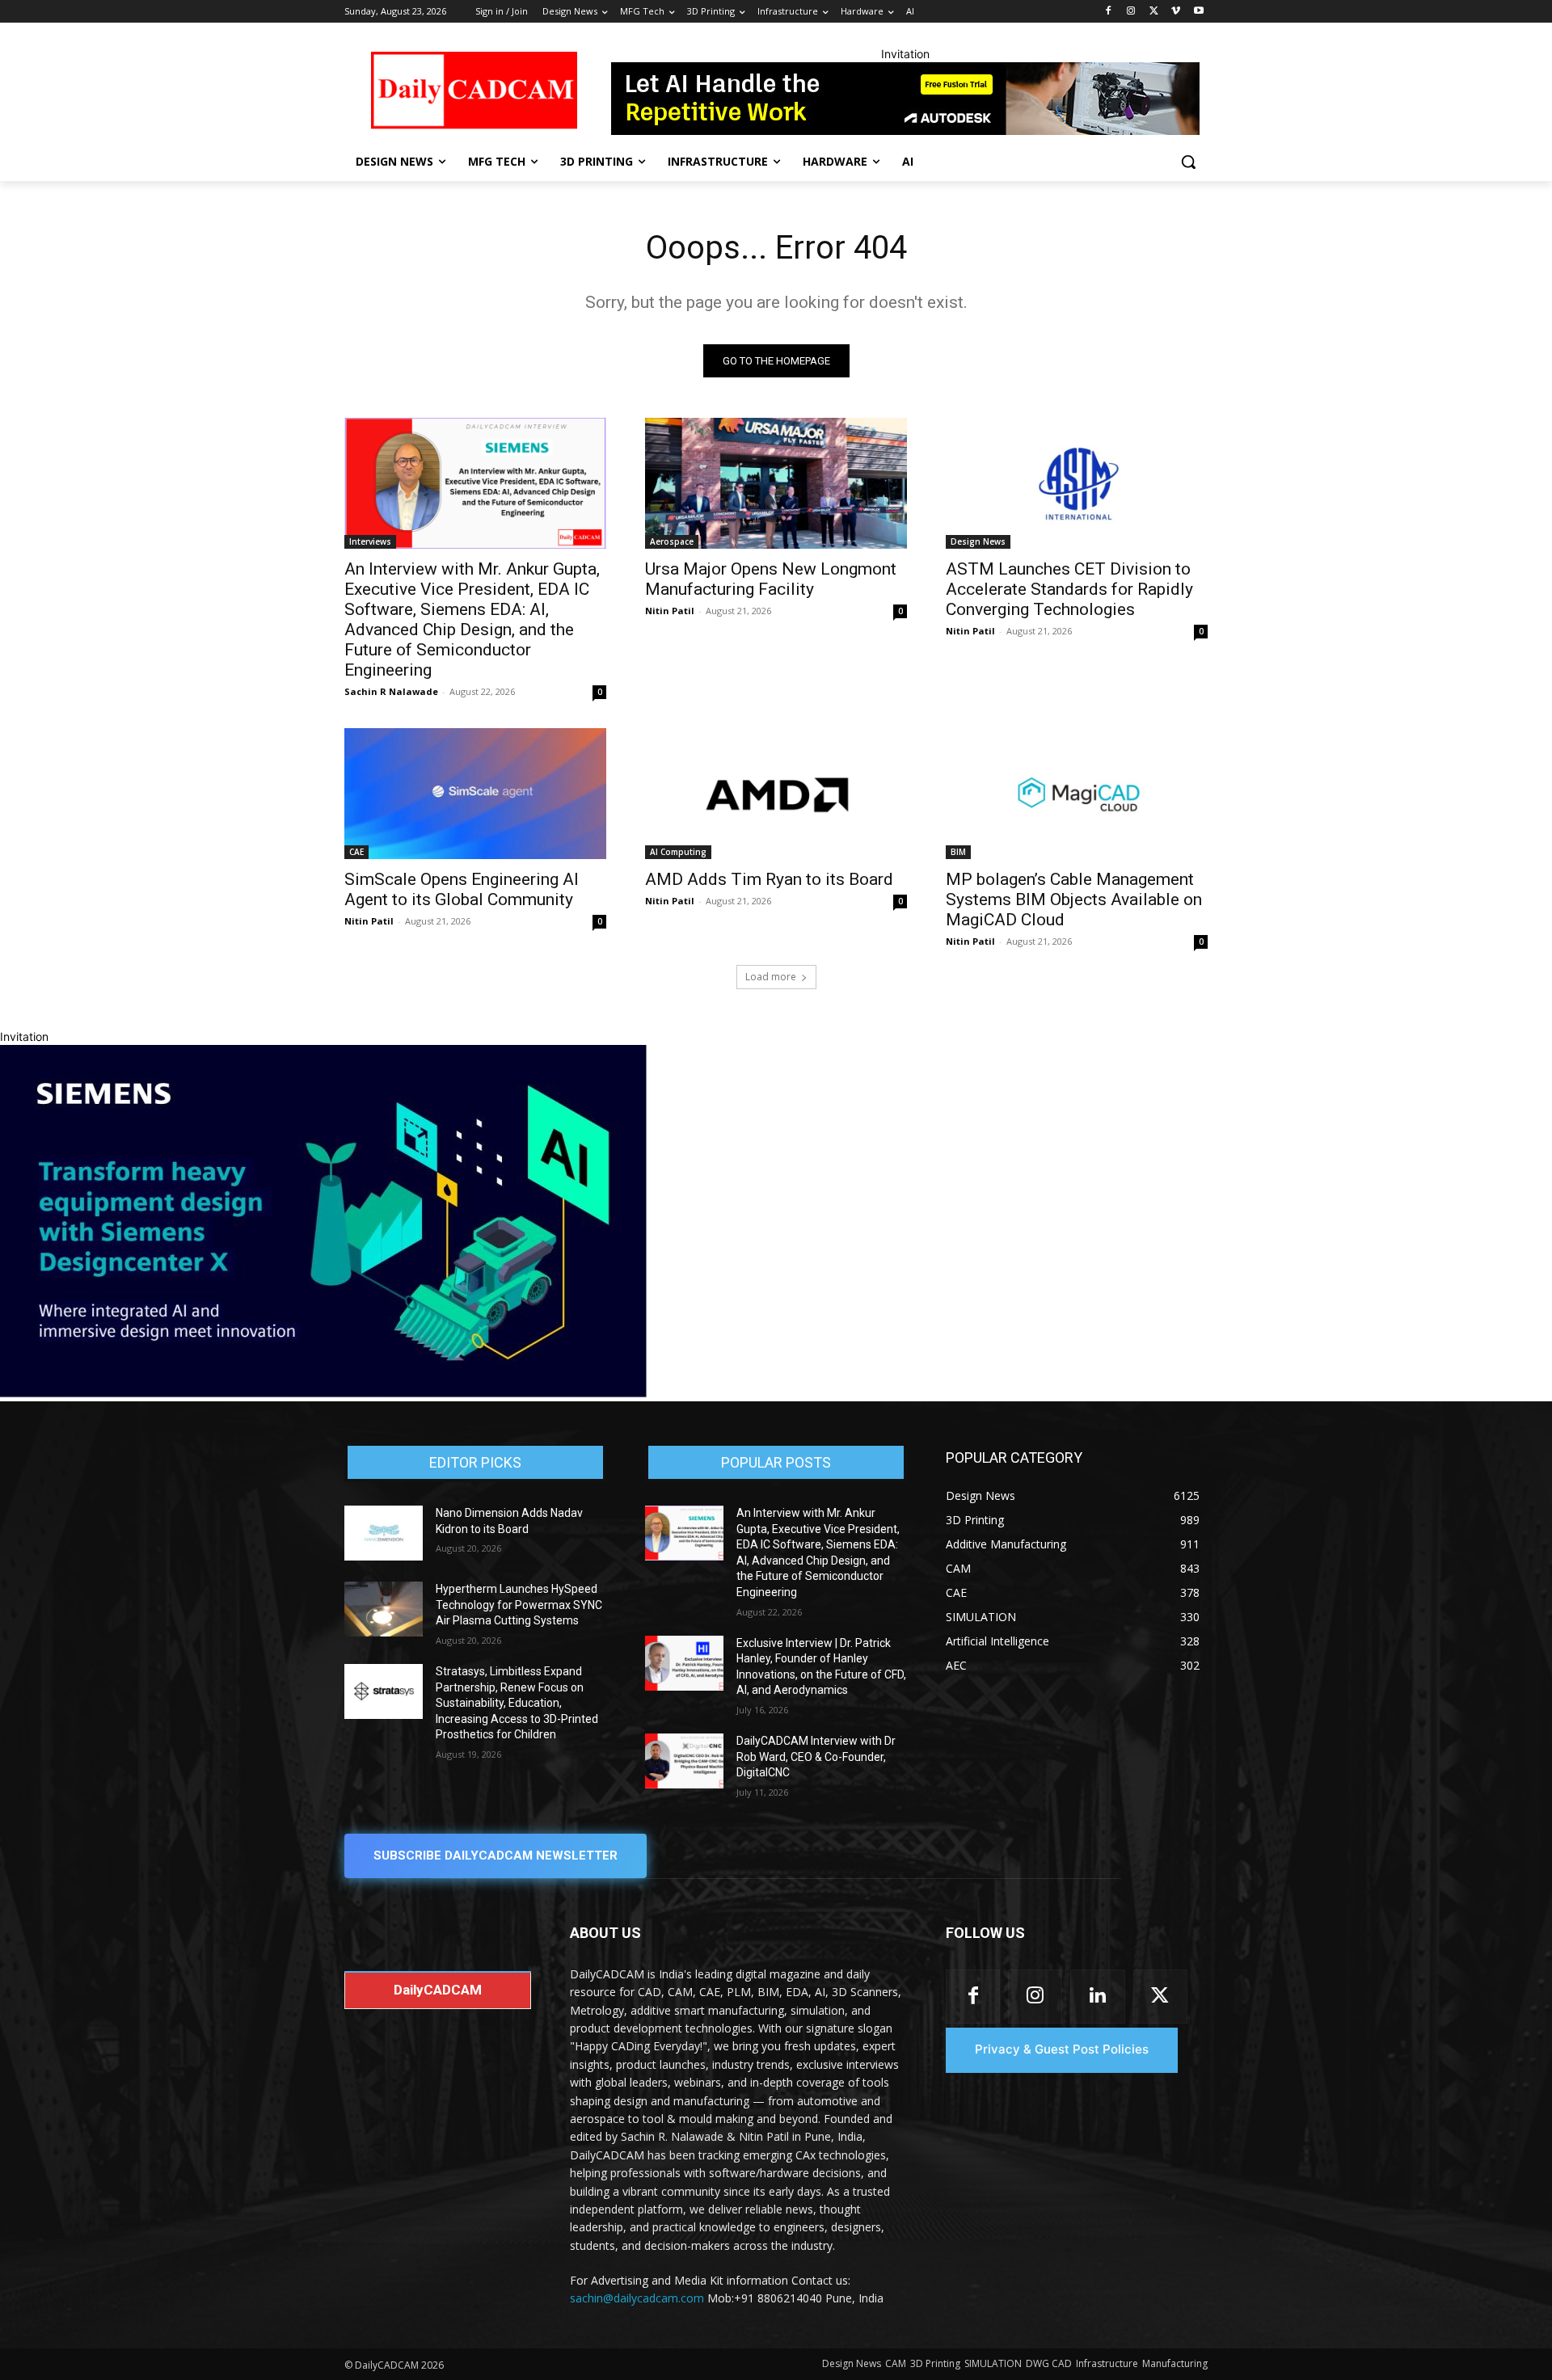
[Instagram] (1131, 12)
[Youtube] (1198, 12)
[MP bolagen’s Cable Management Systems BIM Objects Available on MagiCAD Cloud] (1077, 794)
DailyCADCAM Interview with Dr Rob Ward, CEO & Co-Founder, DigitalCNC (816, 1757)
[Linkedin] (1097, 1997)
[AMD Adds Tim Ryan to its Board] (776, 794)
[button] (1188, 162)
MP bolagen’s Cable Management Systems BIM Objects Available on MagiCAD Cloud (1074, 899)
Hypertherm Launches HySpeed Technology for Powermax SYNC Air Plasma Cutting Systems (519, 1605)
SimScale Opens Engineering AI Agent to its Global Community (462, 889)
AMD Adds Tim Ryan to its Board (769, 879)
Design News (978, 541)
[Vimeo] (1176, 12)
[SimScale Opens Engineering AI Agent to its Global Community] (475, 794)
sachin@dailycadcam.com (637, 2298)
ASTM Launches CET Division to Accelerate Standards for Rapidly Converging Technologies (1069, 589)
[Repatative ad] (905, 99)
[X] (1154, 12)
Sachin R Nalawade (391, 691)
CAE (356, 852)
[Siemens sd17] (323, 1393)
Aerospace (672, 541)
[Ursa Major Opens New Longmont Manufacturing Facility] (776, 483)
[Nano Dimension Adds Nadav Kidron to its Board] (384, 1533)
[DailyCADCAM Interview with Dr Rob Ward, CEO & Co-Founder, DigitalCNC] (684, 1761)
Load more (771, 977)
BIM (958, 852)
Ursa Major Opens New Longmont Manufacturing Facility (771, 579)
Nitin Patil (670, 611)
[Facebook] (1109, 12)
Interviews (370, 541)
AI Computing (678, 852)
